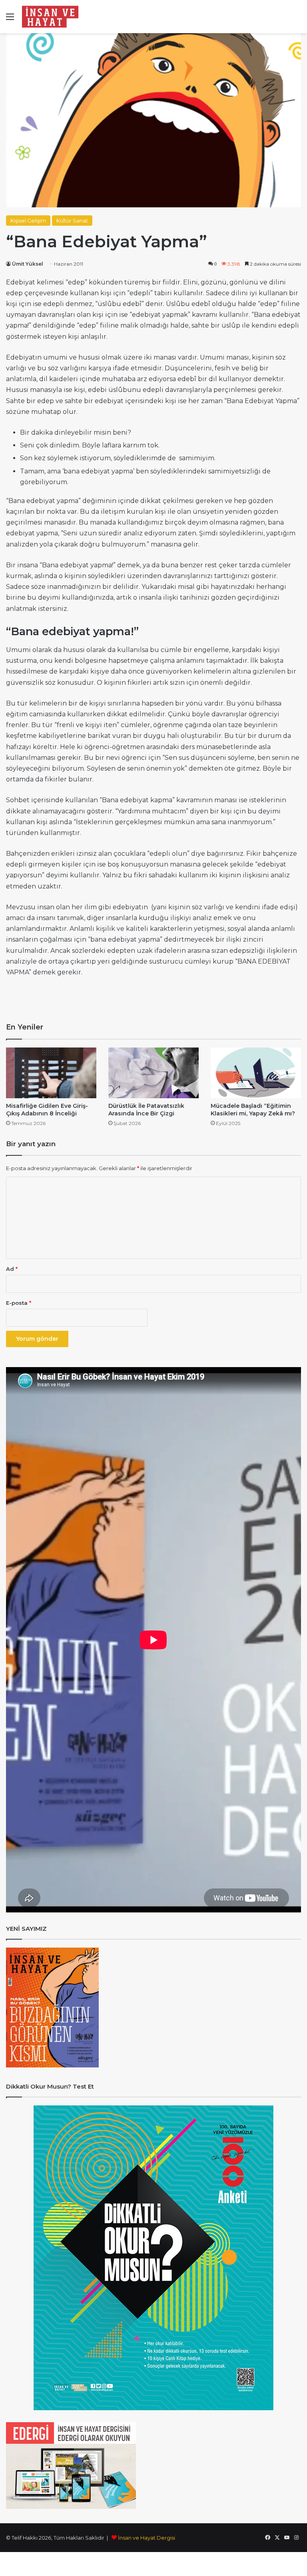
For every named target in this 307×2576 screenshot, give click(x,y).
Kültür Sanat (72, 221)
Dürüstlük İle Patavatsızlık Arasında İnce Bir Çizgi (146, 1110)
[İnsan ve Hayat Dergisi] (52, 17)
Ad (12, 1269)
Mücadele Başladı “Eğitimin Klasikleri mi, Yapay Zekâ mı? (253, 1110)
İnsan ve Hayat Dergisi (147, 2538)
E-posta (19, 1303)
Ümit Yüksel (28, 264)
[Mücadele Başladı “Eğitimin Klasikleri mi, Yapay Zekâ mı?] (256, 1073)
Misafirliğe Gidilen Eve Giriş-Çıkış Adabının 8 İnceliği (47, 1110)
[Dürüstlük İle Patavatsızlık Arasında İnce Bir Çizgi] (153, 1073)
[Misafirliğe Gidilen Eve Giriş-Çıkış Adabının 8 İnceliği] (51, 1073)
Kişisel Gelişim (28, 221)
